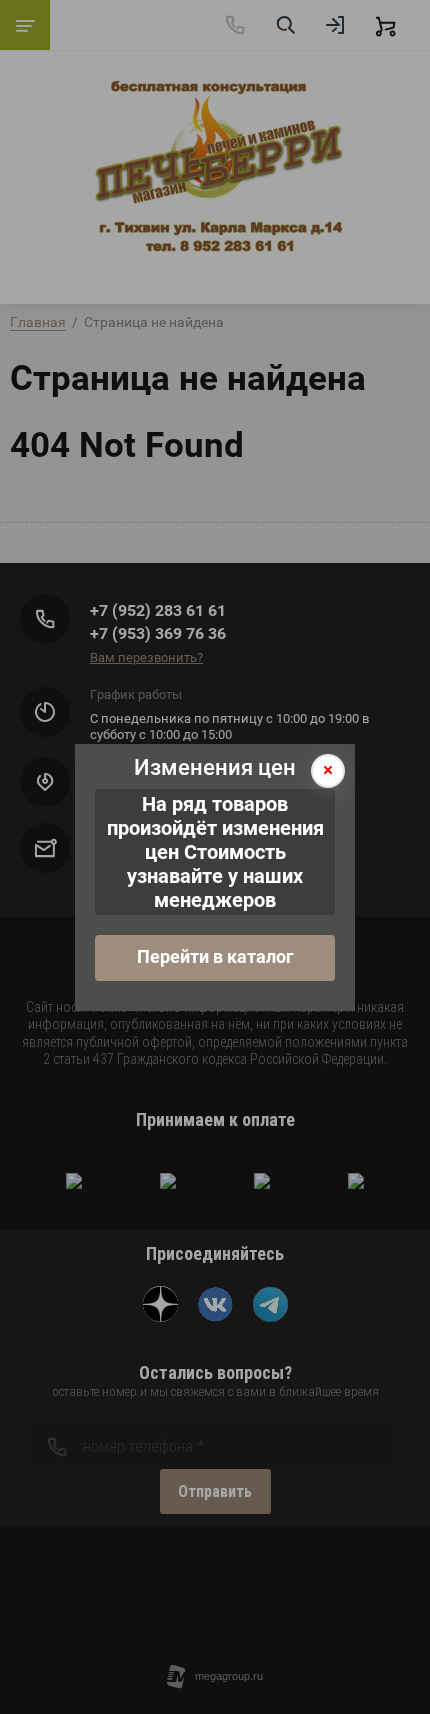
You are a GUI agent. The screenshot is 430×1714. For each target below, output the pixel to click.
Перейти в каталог (215, 956)
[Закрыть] (328, 771)
